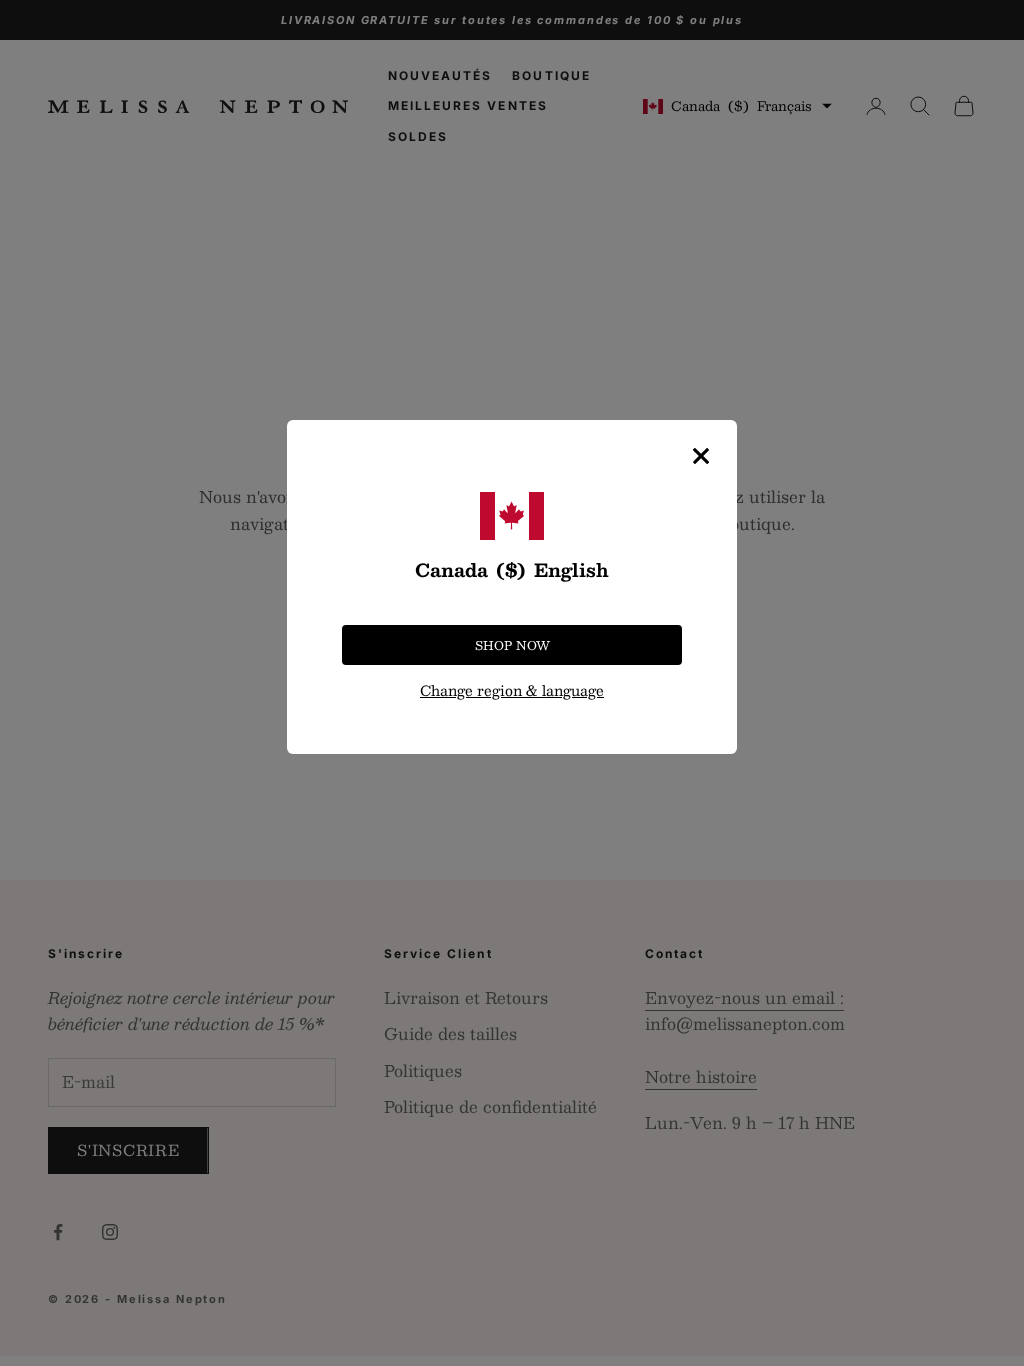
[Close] (701, 456)
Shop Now (512, 645)
